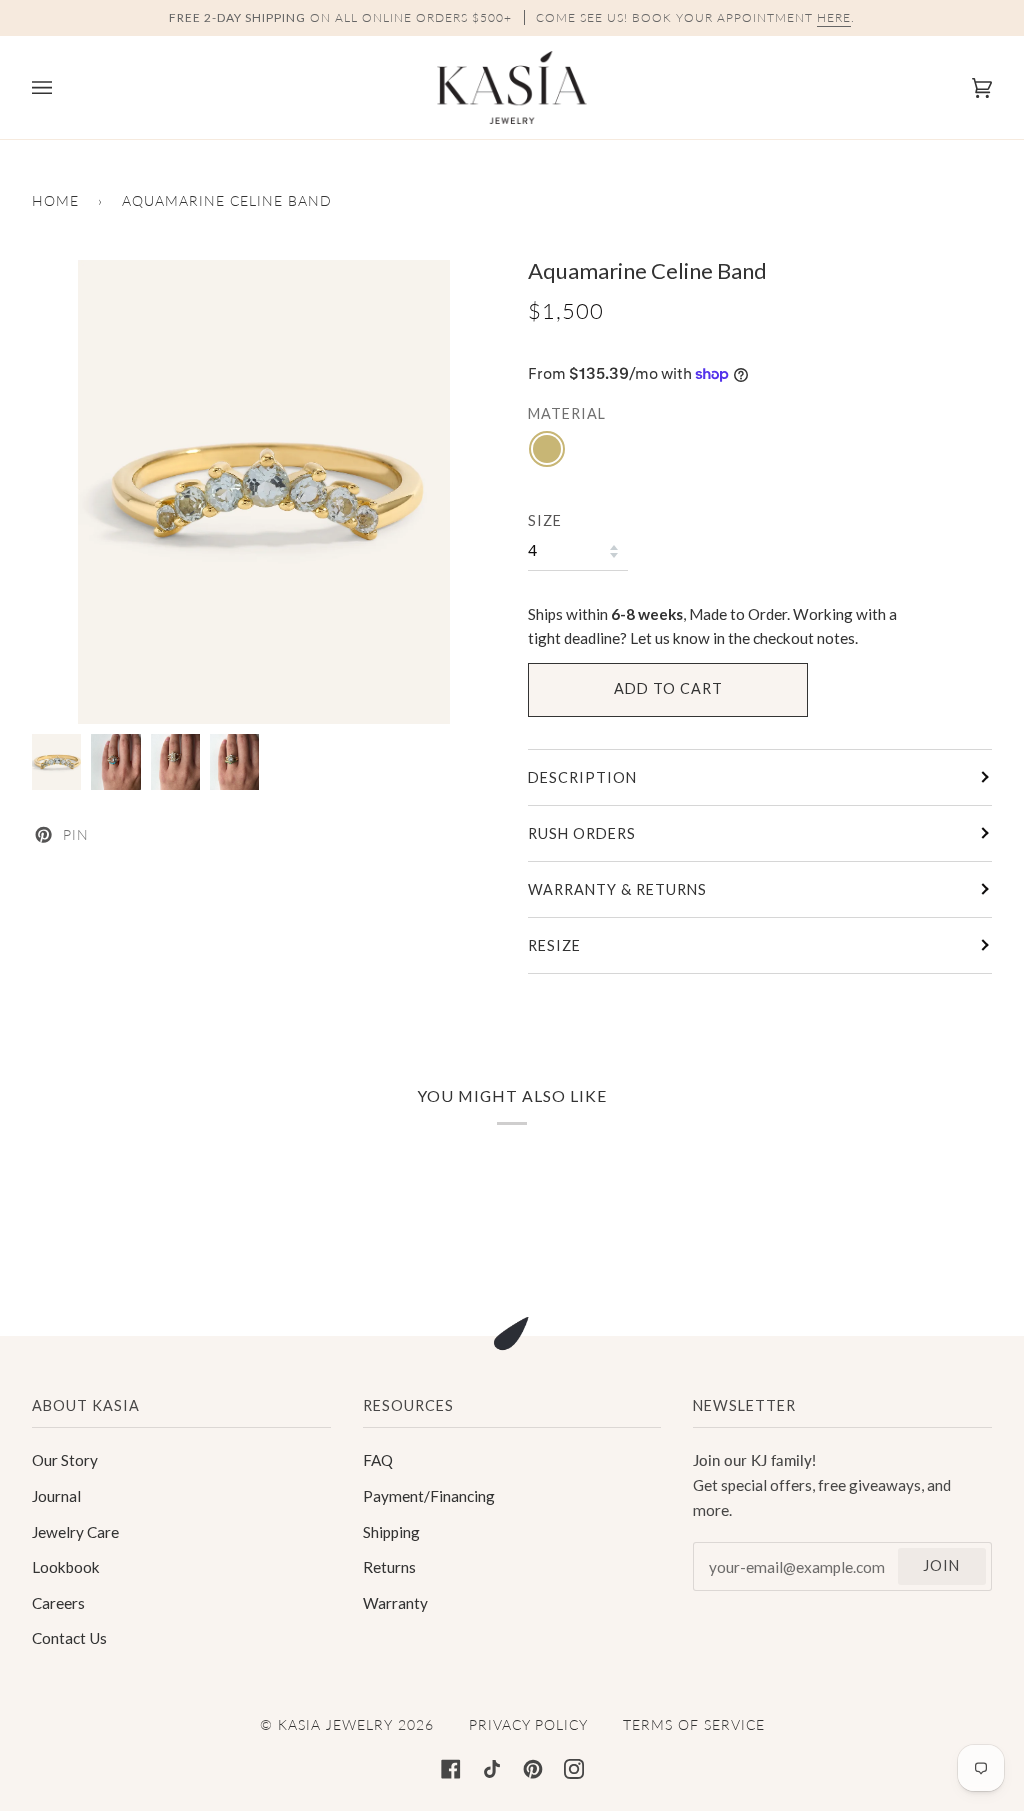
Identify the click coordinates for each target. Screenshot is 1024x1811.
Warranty (395, 1603)
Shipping (391, 1532)
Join (941, 1565)
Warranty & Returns (617, 889)
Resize (554, 945)
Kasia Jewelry (335, 1724)
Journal (56, 1496)
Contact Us (69, 1638)
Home (55, 200)
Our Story (65, 1460)
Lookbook (66, 1567)
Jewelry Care (75, 1532)
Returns (389, 1567)
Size (545, 520)
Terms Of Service (694, 1724)
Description (582, 777)
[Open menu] (62, 87)
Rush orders (582, 833)
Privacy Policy (528, 1724)
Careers (58, 1603)
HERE (834, 17)
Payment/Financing (429, 1496)
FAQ (378, 1460)
